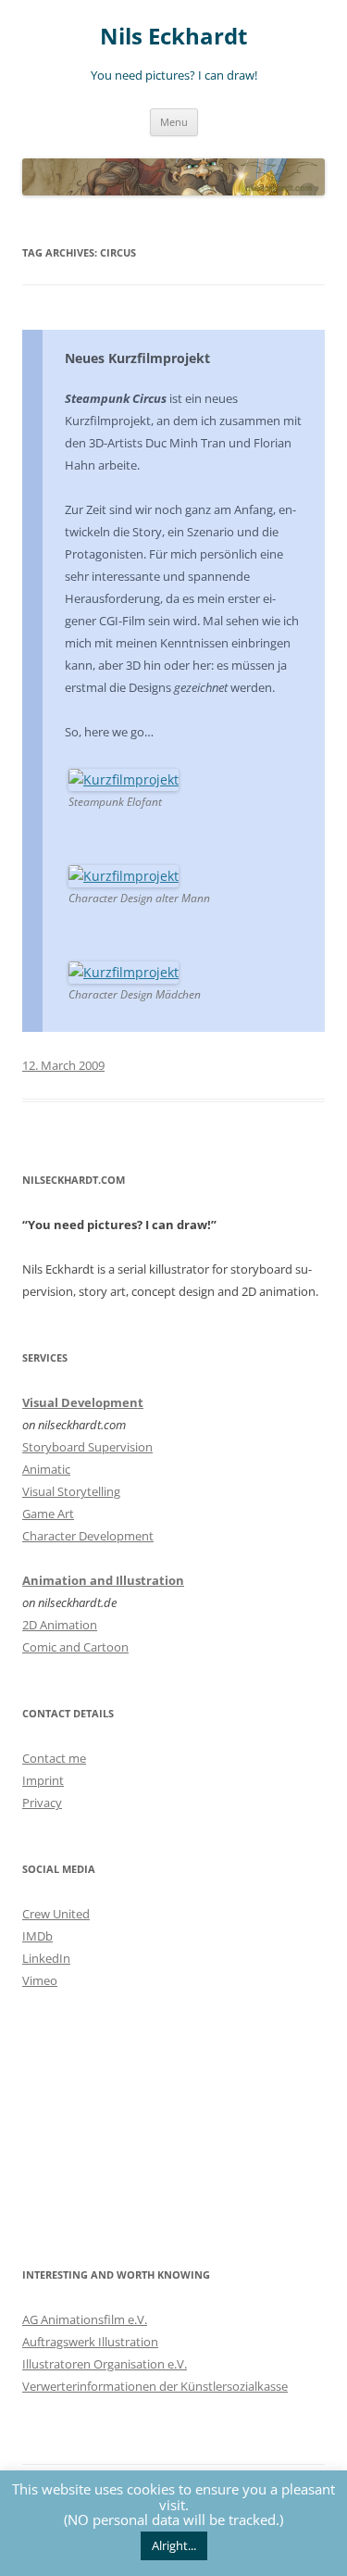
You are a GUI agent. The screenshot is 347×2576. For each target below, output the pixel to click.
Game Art (48, 1514)
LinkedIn (46, 1958)
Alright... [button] (174, 2545)
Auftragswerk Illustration (90, 2342)
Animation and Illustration (103, 1580)
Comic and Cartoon (75, 1647)
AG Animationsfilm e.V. (85, 2319)
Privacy (42, 1803)
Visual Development (83, 1402)
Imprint (43, 1780)
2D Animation (60, 1625)
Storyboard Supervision (87, 1447)
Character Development (88, 1536)
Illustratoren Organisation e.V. (105, 2364)
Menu (174, 122)
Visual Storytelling (71, 1491)
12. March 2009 (63, 1065)
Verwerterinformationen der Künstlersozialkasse (155, 2386)
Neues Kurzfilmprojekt (137, 358)
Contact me (54, 1758)
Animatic (46, 1469)
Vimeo (40, 1980)
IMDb (37, 1936)
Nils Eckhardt (173, 37)
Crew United (56, 1914)
